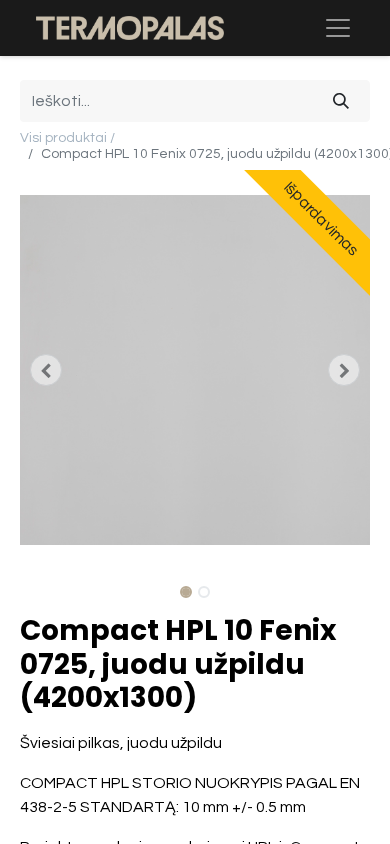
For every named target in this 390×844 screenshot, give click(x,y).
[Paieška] (341, 101)
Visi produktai (63, 138)
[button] (46, 370)
